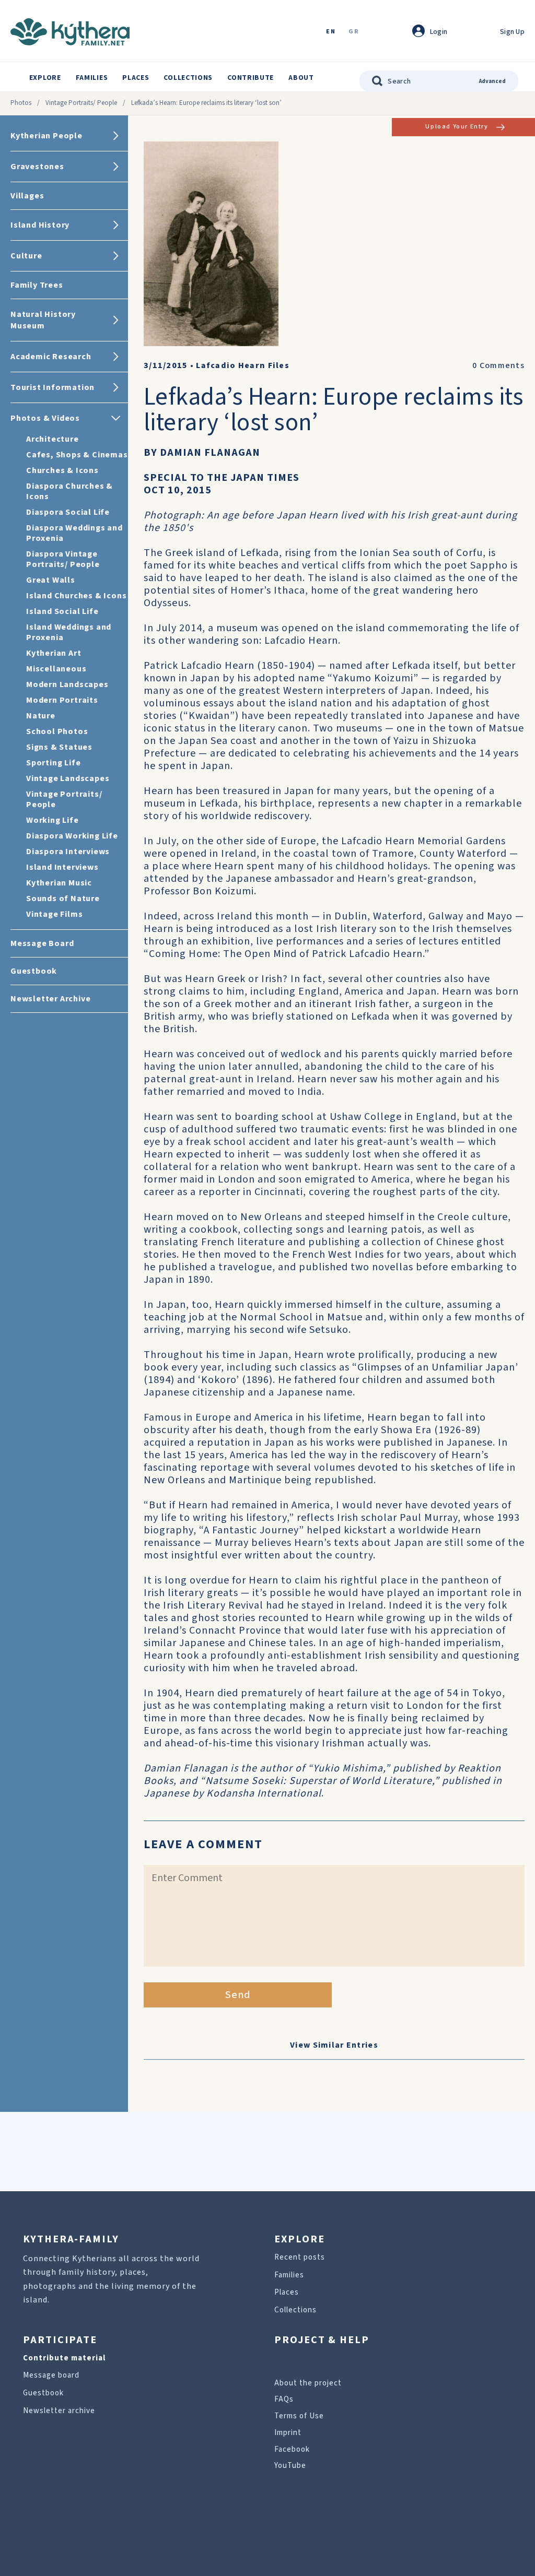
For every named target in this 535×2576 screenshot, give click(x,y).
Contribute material (64, 2358)
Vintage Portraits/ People (81, 103)
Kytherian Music (59, 883)
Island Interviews (62, 867)
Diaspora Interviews (68, 852)
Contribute (251, 78)
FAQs (284, 2399)
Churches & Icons (62, 470)
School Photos (57, 731)
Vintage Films (54, 914)
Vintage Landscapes (68, 778)
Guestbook (43, 2393)
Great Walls (51, 580)
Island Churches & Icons (76, 596)
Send (238, 1995)
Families (92, 78)
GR (354, 32)
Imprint (288, 2433)
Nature (41, 716)
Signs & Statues (59, 747)
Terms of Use (299, 2416)
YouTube (290, 2466)
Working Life (53, 820)
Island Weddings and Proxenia (69, 632)
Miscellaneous (56, 669)
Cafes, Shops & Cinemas (77, 455)
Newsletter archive (59, 2411)
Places (136, 78)
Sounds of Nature (63, 899)
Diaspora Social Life (68, 512)
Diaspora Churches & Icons (69, 491)
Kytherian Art (54, 653)
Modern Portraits (62, 700)
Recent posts (300, 2257)
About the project (308, 2383)
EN (331, 32)
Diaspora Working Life (72, 836)
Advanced (492, 81)
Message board (51, 2375)
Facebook (292, 2449)
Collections (188, 78)
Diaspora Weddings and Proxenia (74, 533)
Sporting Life (53, 763)
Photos (21, 103)
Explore (45, 78)
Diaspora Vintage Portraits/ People (63, 559)
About (301, 78)
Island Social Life (62, 611)
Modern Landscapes (67, 684)
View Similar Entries (334, 2045)
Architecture (53, 439)
